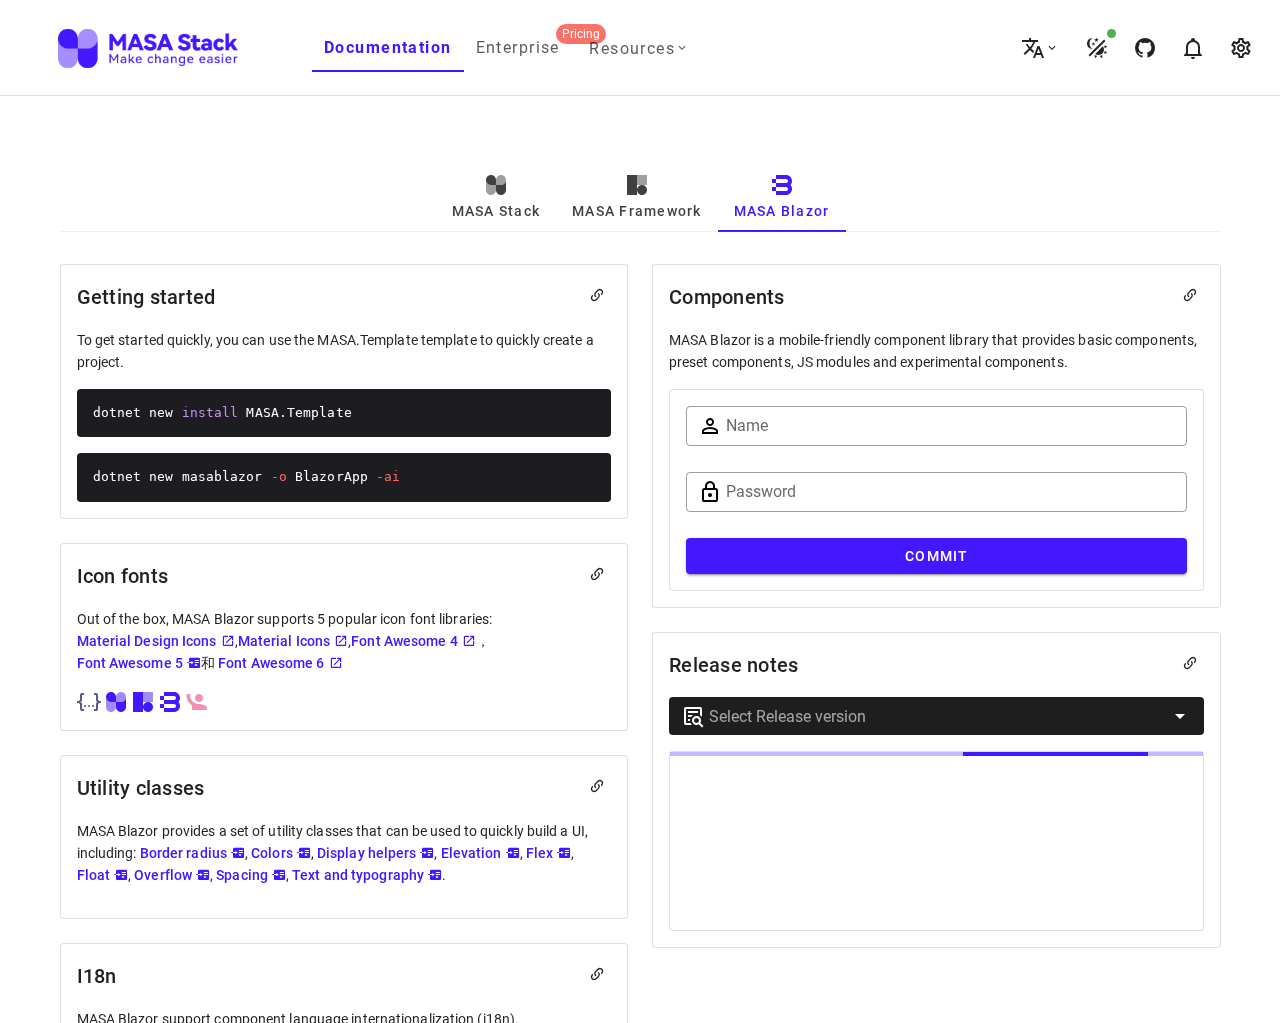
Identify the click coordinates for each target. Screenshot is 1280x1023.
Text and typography (358, 875)
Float (94, 875)
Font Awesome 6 (271, 663)
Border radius (183, 853)
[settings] (1240, 48)
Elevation (471, 853)
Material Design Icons (147, 641)
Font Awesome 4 (404, 641)
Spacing (242, 875)
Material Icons (284, 641)
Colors (272, 853)
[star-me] (1144, 48)
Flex (539, 853)
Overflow (163, 875)
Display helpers (367, 853)
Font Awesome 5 (130, 663)
